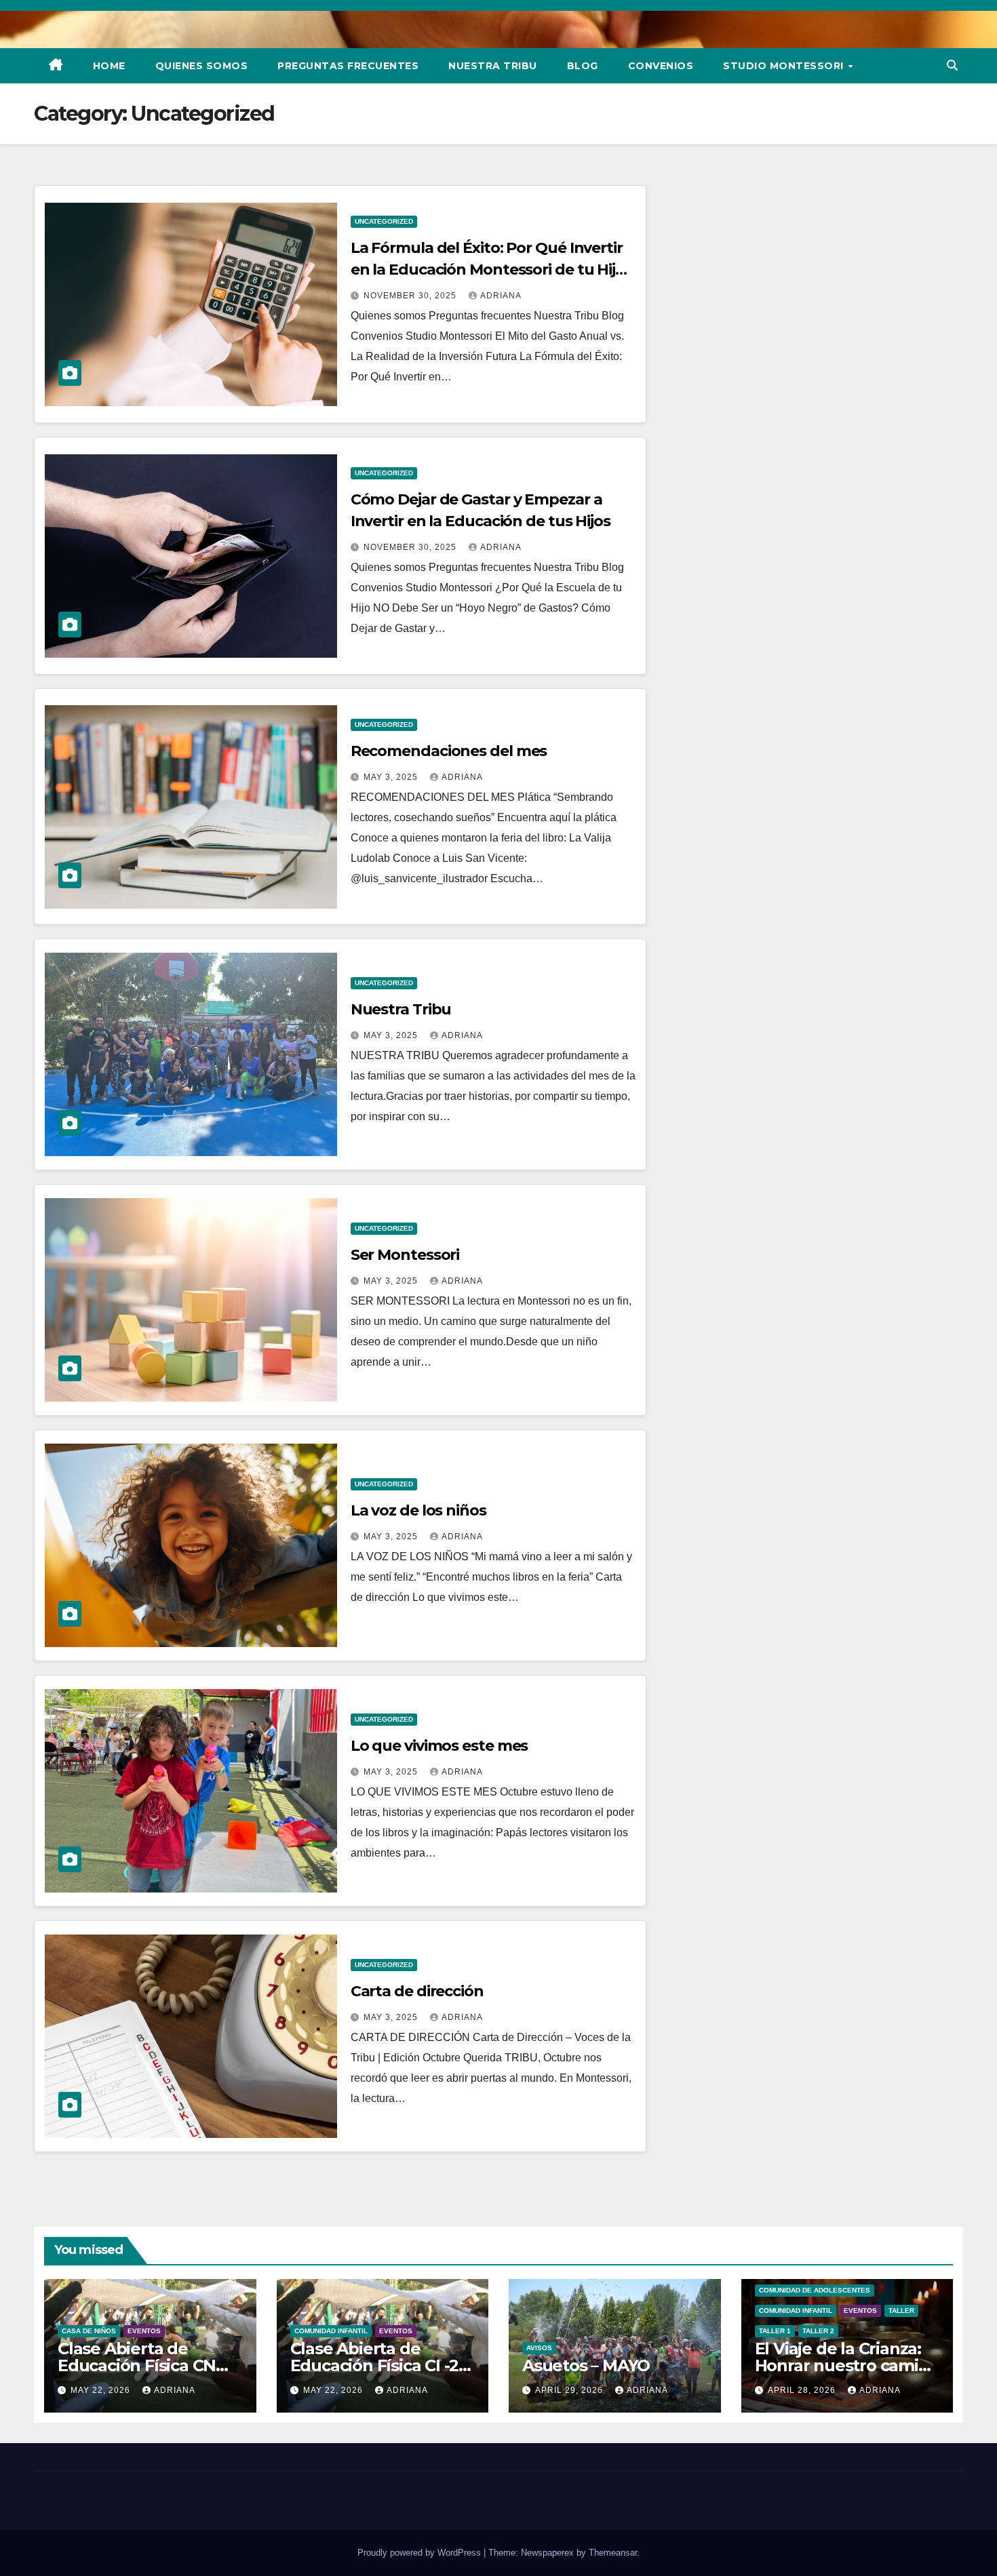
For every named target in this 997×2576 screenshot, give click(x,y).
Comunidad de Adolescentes (815, 2290)
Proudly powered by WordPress (421, 2553)
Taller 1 (775, 2331)
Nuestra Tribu (493, 66)
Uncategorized (384, 221)
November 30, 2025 (411, 296)
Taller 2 (818, 2331)
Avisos (539, 2348)
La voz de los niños (418, 1510)
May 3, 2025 (392, 777)
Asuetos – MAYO (586, 2365)
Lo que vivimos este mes (439, 1746)
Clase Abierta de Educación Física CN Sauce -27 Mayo (137, 2365)
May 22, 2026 (102, 2390)
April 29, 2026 (570, 2390)
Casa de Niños (89, 2331)
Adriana (501, 296)
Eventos (144, 2331)
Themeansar (613, 2553)
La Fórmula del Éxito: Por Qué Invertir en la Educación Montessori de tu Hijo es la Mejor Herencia (488, 270)
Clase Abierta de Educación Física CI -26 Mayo (379, 2365)
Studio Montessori (785, 66)
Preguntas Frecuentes (348, 66)
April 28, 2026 (803, 2390)
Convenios (661, 66)
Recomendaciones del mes (449, 751)
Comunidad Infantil (331, 2331)
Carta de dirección (417, 1991)
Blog (583, 66)
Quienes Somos (202, 66)
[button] (952, 65)
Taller (901, 2311)
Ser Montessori (405, 1255)
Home (109, 66)
